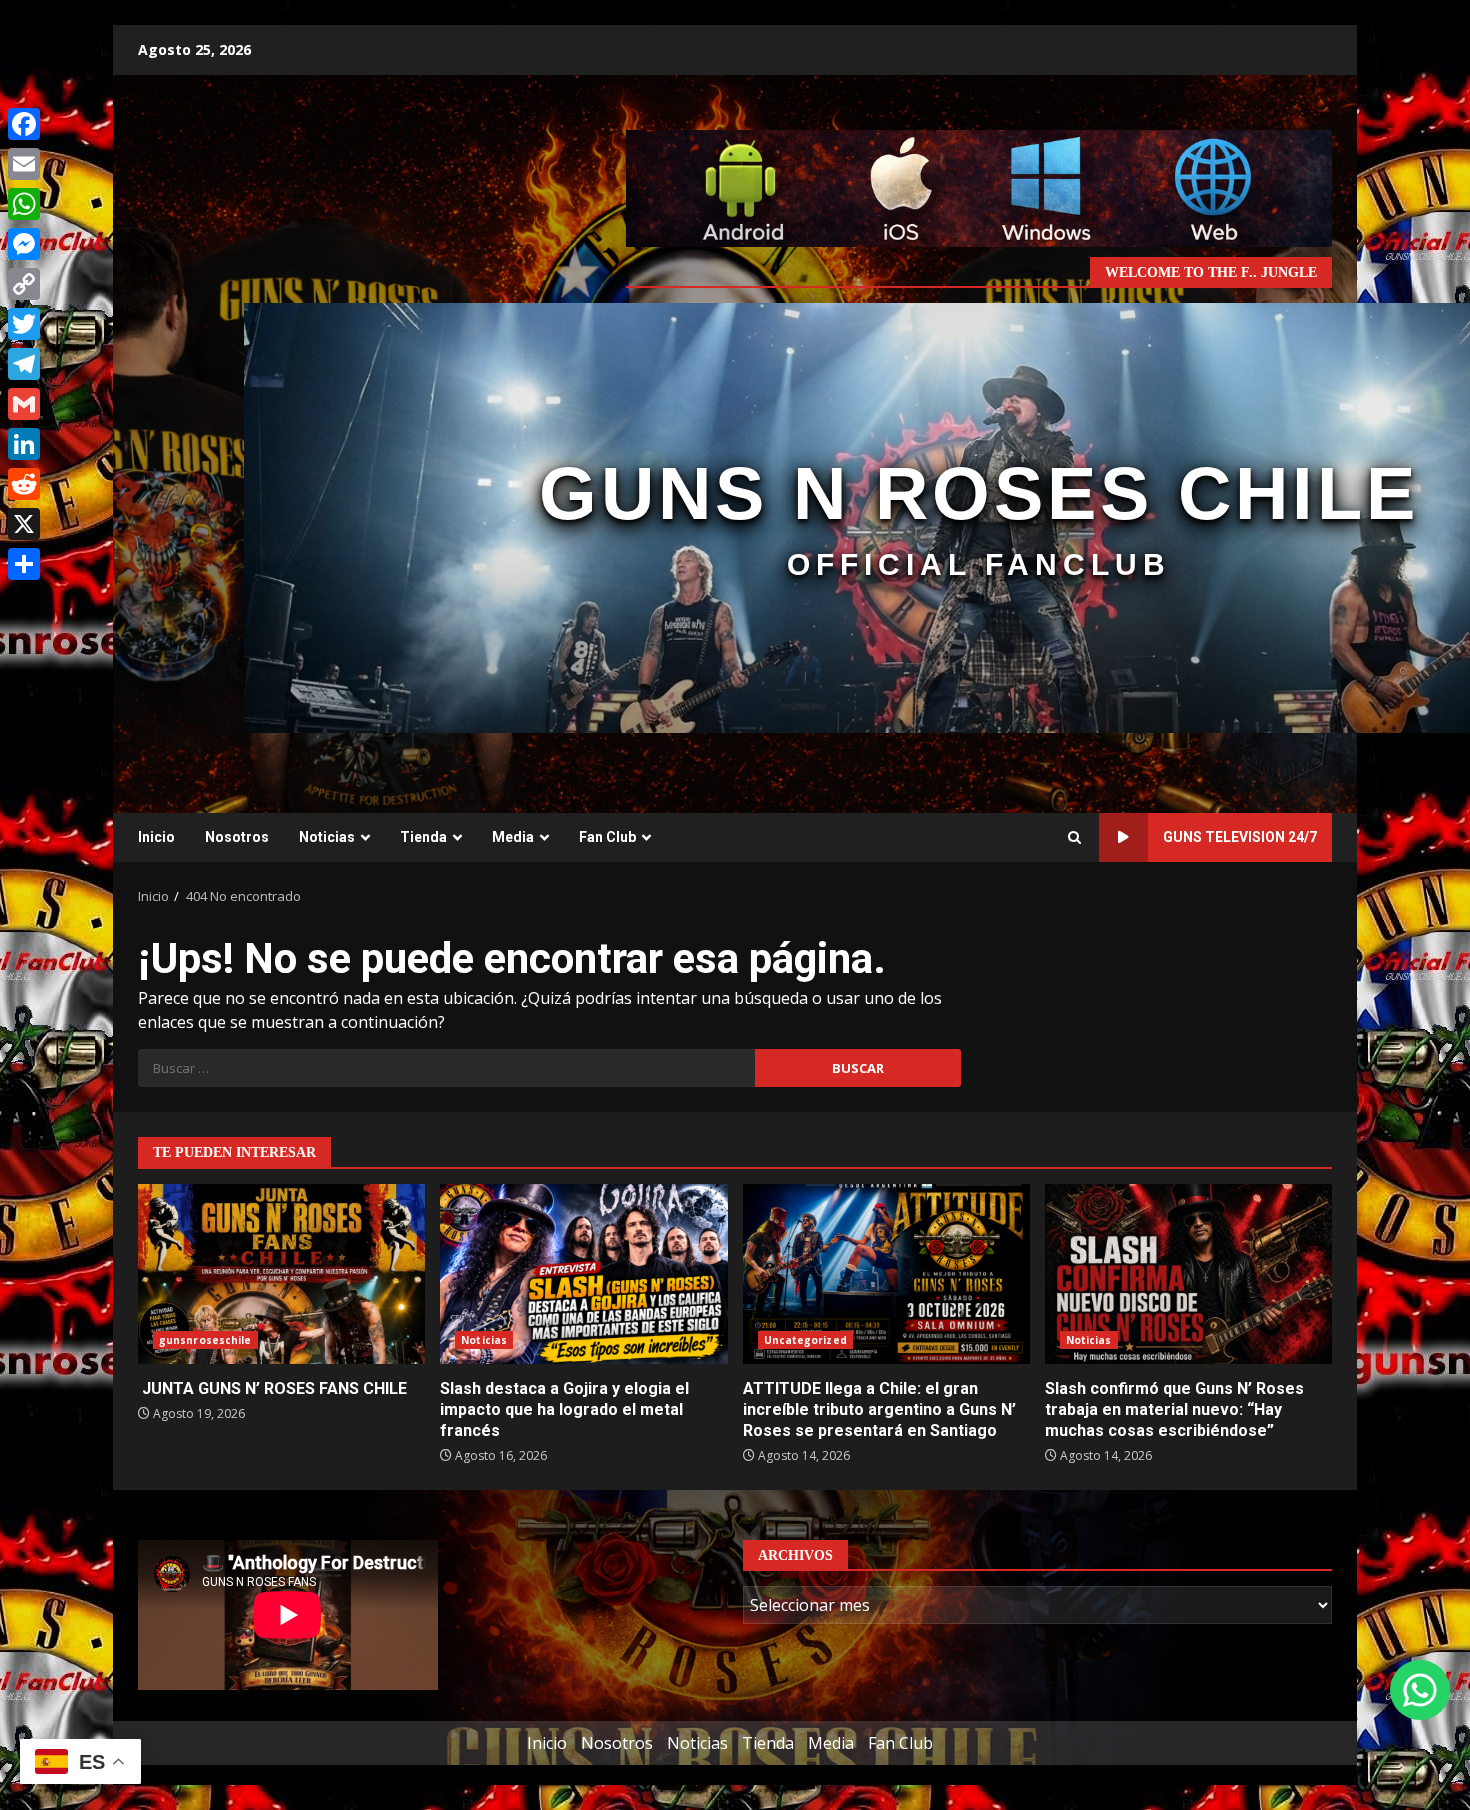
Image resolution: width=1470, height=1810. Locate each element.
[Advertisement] (979, 187)
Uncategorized (805, 1340)
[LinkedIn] (24, 444)
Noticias (327, 837)
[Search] (1074, 838)
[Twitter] (24, 324)
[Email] (24, 164)
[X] (24, 524)
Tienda (423, 837)
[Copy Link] (24, 284)
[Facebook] (24, 124)
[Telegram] (24, 364)
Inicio (156, 837)
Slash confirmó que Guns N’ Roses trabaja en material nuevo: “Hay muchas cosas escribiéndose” (1188, 1274)
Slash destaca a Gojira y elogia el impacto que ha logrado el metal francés (583, 1274)
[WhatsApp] (24, 204)
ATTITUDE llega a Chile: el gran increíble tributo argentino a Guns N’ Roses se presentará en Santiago (886, 1274)
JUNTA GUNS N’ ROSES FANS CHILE (281, 1274)
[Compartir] (24, 564)
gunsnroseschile (205, 1340)
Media (513, 837)
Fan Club (607, 837)
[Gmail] (24, 404)
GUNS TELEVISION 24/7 (1240, 837)
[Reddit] (24, 484)
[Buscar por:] (446, 1068)
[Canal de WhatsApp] (1420, 1690)
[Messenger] (24, 244)
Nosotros (237, 837)
